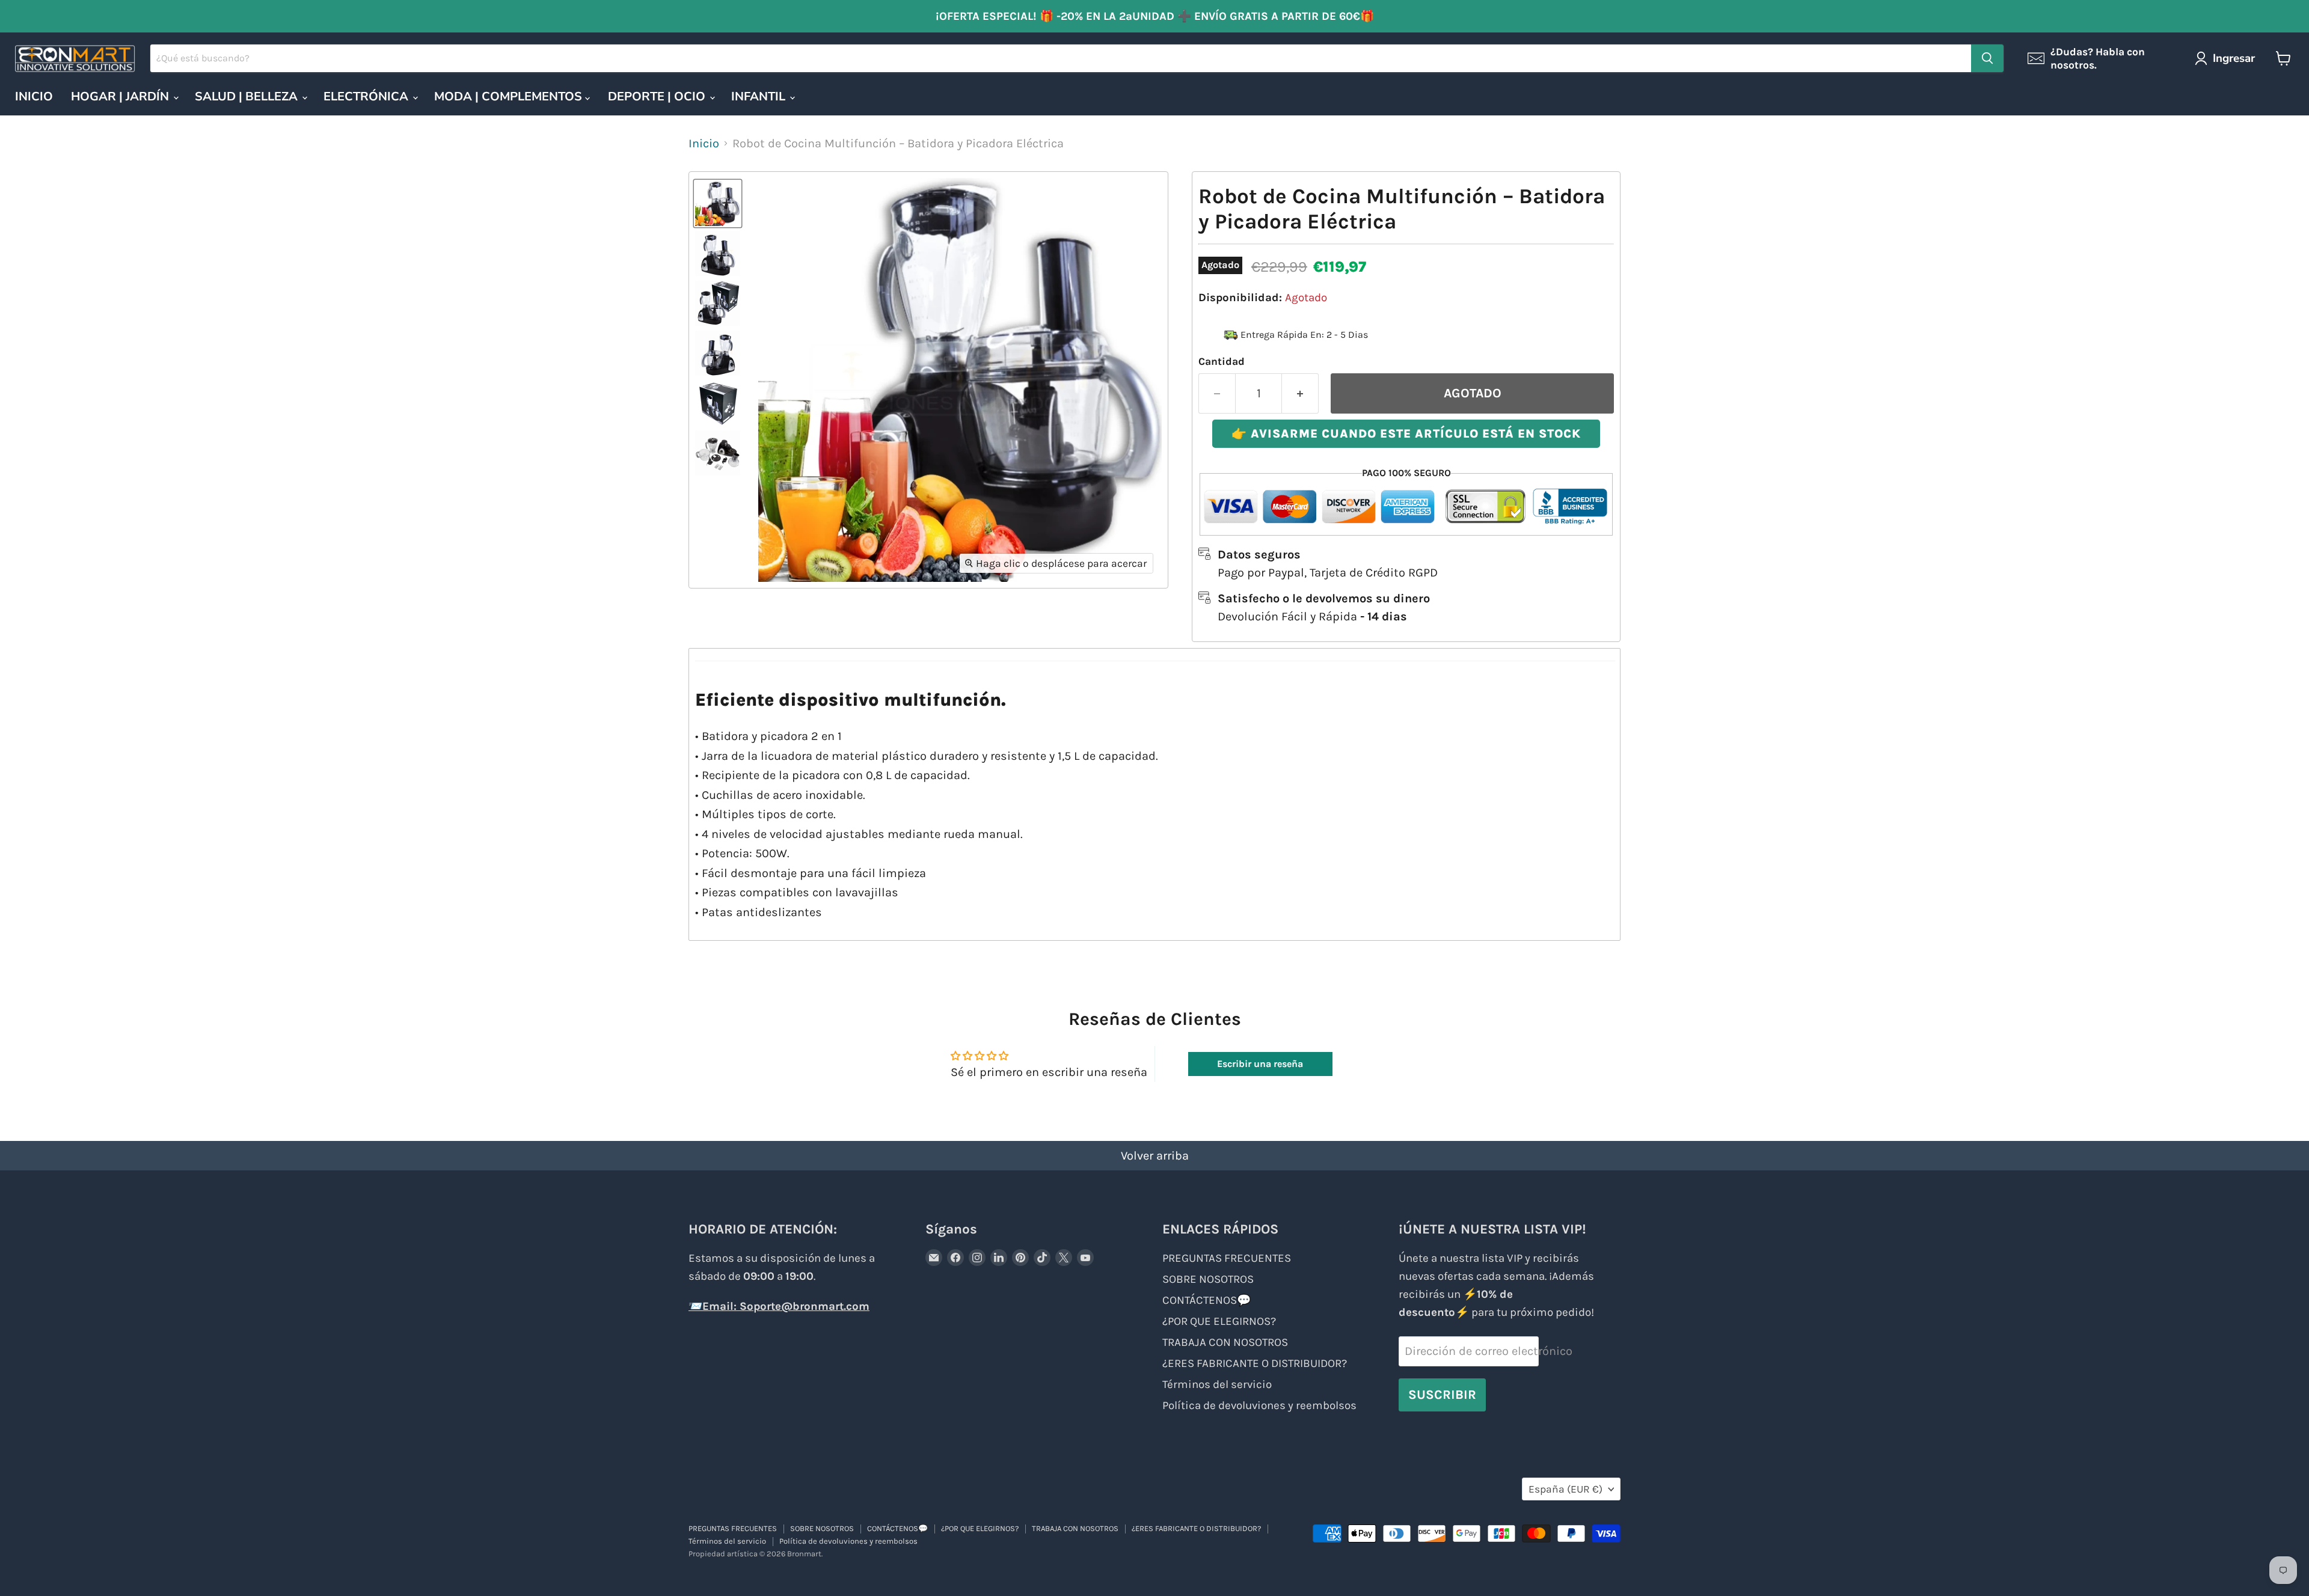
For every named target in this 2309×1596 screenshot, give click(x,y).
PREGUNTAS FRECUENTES (1227, 1258)
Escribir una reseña (1260, 1064)
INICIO (34, 96)
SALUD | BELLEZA (248, 96)
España (1565, 1489)
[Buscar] (1987, 58)
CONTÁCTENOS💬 (1207, 1300)
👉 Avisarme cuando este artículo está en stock (1406, 434)
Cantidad (1222, 361)
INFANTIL (760, 96)
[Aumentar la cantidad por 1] (1300, 393)
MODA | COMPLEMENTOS (510, 96)
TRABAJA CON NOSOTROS (1225, 1342)
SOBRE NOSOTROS (1208, 1279)
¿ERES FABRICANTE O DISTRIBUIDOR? (1255, 1363)
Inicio (704, 143)
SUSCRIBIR (1442, 1394)
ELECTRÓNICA (367, 96)
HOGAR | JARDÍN (121, 96)
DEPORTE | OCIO (658, 96)
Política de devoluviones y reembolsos (1259, 1405)
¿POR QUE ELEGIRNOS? (1219, 1321)
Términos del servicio (1217, 1384)
